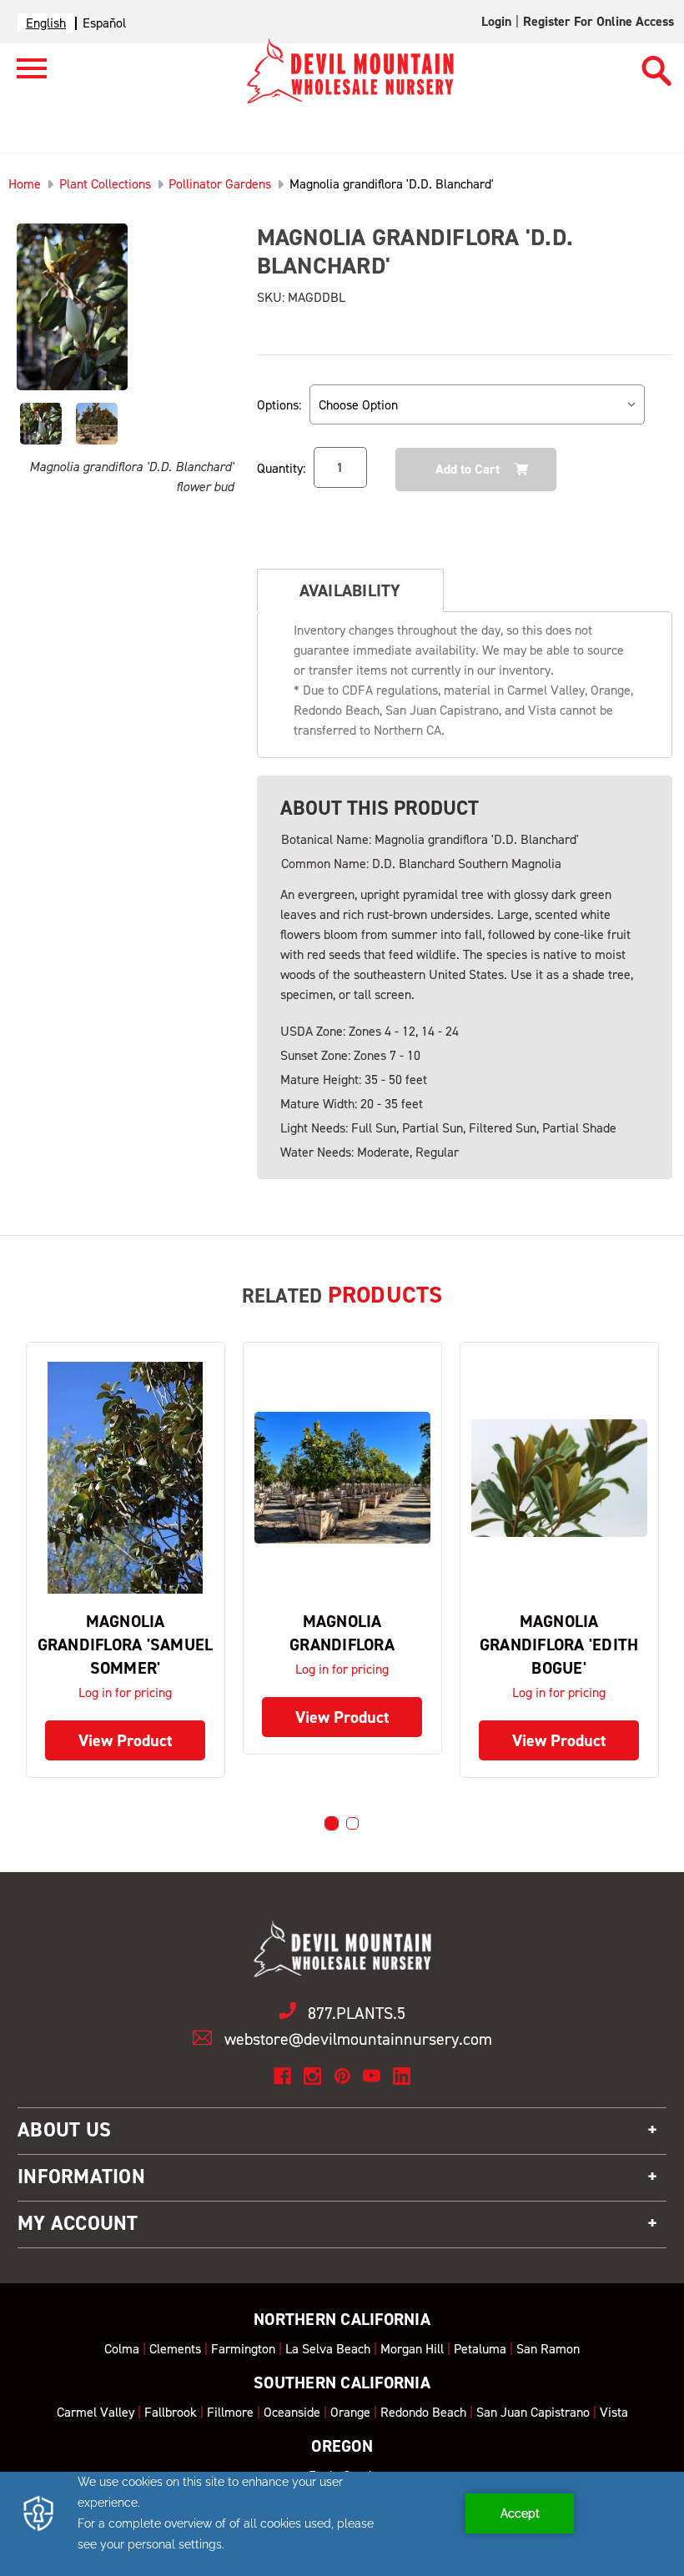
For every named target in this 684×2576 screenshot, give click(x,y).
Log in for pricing (125, 1692)
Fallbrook (171, 2412)
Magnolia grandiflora (342, 1633)
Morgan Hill (412, 2349)
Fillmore (230, 2412)
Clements (175, 2349)
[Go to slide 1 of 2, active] (332, 1823)
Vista (614, 2412)
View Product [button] (126, 1740)
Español (104, 23)
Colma (122, 2349)
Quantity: (281, 468)
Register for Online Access (598, 21)
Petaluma (480, 2349)
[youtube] (372, 2076)
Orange (350, 2412)
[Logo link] (23, 75)
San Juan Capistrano (533, 2412)
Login (496, 21)
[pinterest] (342, 2076)
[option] (104, 23)
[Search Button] (657, 63)
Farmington (243, 2349)
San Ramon (548, 2349)
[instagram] (312, 2076)
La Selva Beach (328, 2349)
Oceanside (292, 2412)
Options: (279, 405)
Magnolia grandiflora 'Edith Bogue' (559, 1645)
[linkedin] (402, 2076)
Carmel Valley (96, 2412)
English (46, 23)
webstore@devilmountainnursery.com (358, 2039)
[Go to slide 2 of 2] (352, 1823)
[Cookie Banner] (342, 2524)
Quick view (125, 1478)
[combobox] (46, 23)
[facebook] (282, 2076)
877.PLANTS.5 (357, 2013)
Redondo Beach (423, 2412)
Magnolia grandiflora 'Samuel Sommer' (126, 1645)
